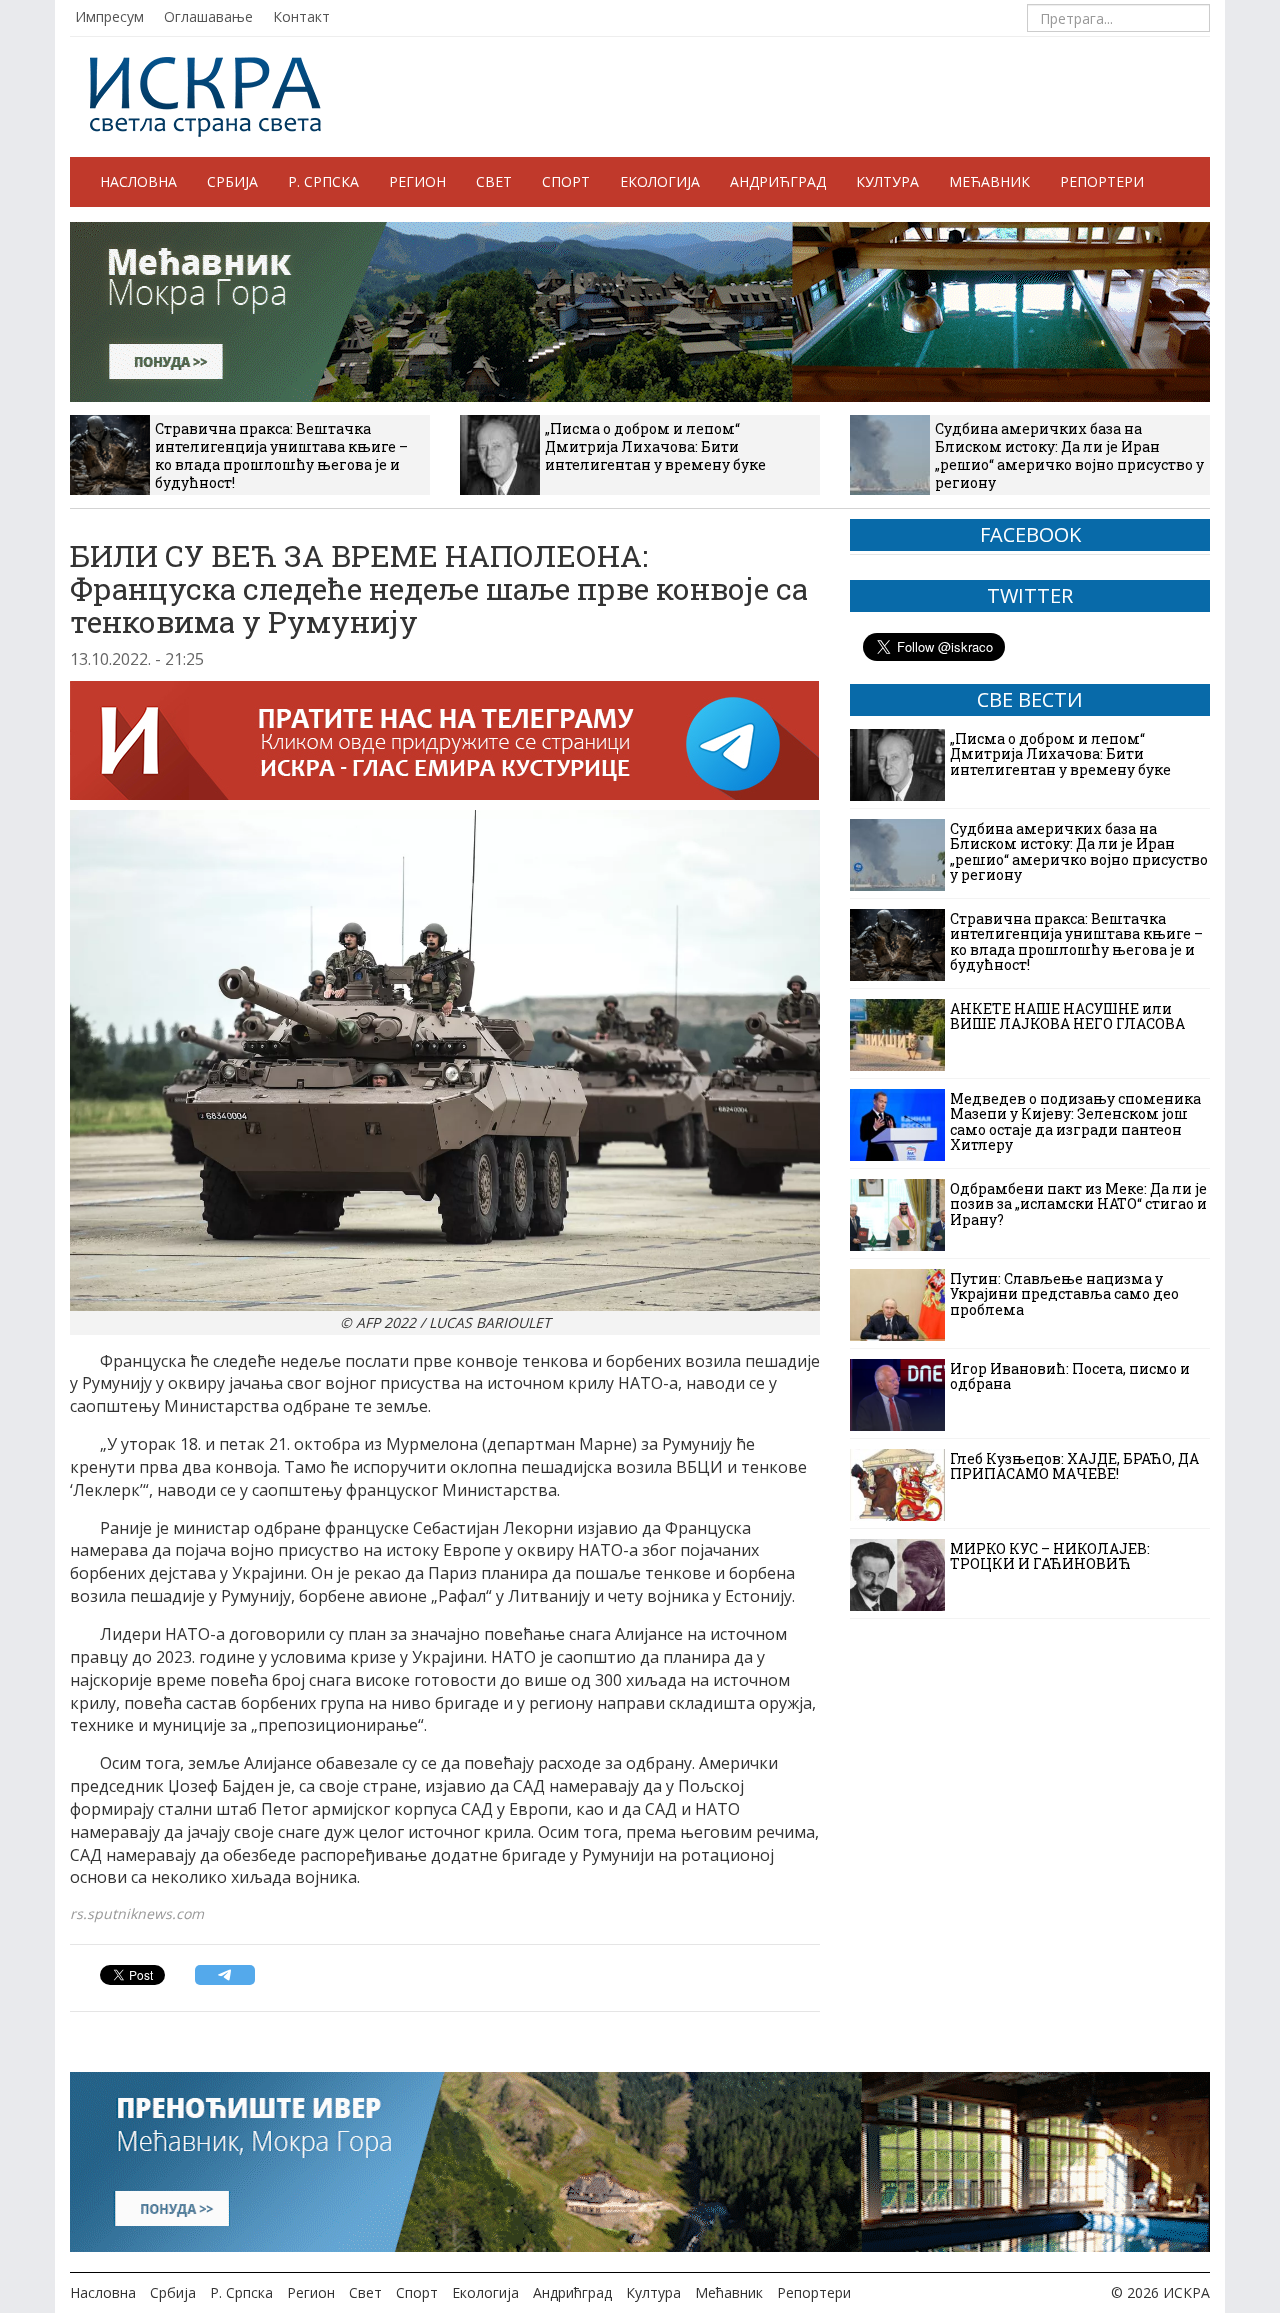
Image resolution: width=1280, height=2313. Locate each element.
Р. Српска (323, 181)
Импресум (109, 16)
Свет (494, 181)
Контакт (301, 16)
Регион (417, 181)
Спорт (566, 181)
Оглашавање (208, 16)
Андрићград (778, 181)
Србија (232, 181)
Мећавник (989, 181)
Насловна (138, 181)
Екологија (660, 181)
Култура (887, 181)
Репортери (1102, 181)
